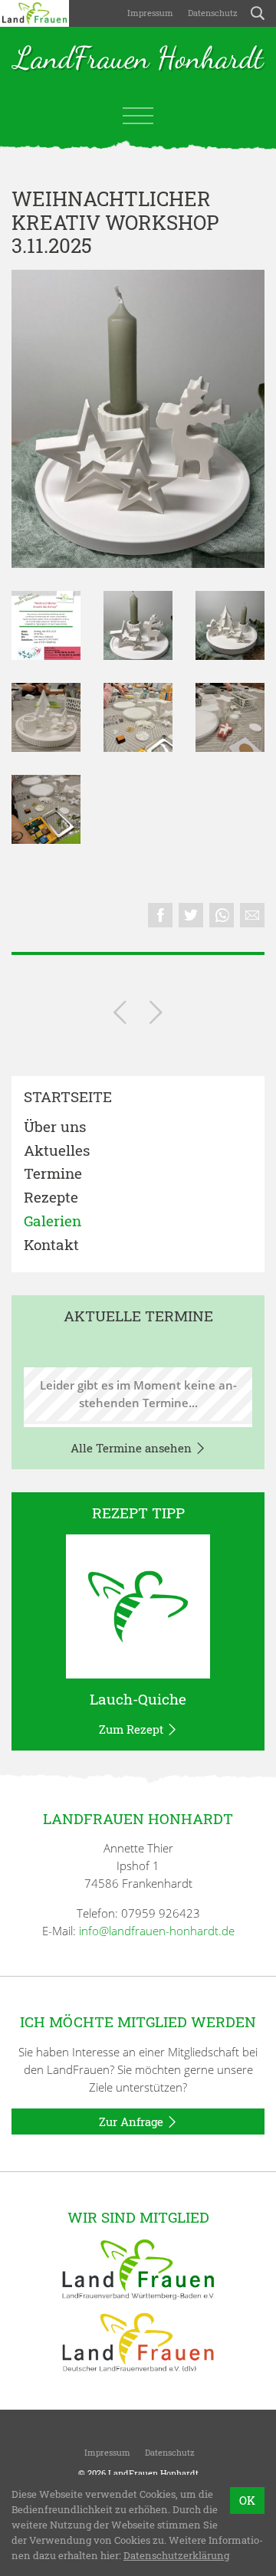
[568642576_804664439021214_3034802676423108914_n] (46, 717)
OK (247, 2500)
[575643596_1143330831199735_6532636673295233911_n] (138, 717)
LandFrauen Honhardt (138, 59)
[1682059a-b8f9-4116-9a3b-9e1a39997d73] (230, 625)
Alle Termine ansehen (133, 1448)
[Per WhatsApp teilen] (222, 915)
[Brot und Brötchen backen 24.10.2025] (120, 1015)
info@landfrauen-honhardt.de (157, 1931)
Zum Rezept (133, 1729)
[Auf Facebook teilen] (160, 915)
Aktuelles (57, 1151)
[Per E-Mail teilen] (252, 915)
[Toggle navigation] (138, 116)
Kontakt (51, 1245)
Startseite (68, 1097)
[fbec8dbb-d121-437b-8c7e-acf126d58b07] (138, 419)
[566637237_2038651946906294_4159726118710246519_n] (46, 809)
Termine (53, 1174)
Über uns (55, 1127)
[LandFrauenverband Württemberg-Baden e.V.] (138, 2268)
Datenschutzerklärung (176, 2555)
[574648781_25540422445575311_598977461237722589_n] (230, 717)
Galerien (53, 1221)
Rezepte (51, 1198)
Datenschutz (212, 13)
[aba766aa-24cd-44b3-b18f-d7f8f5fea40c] (46, 625)
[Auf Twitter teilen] (191, 915)
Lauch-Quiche (138, 1699)
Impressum (149, 13)
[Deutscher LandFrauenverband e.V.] (138, 2341)
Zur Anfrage (133, 2122)
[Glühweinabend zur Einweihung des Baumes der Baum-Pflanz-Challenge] (156, 1015)
